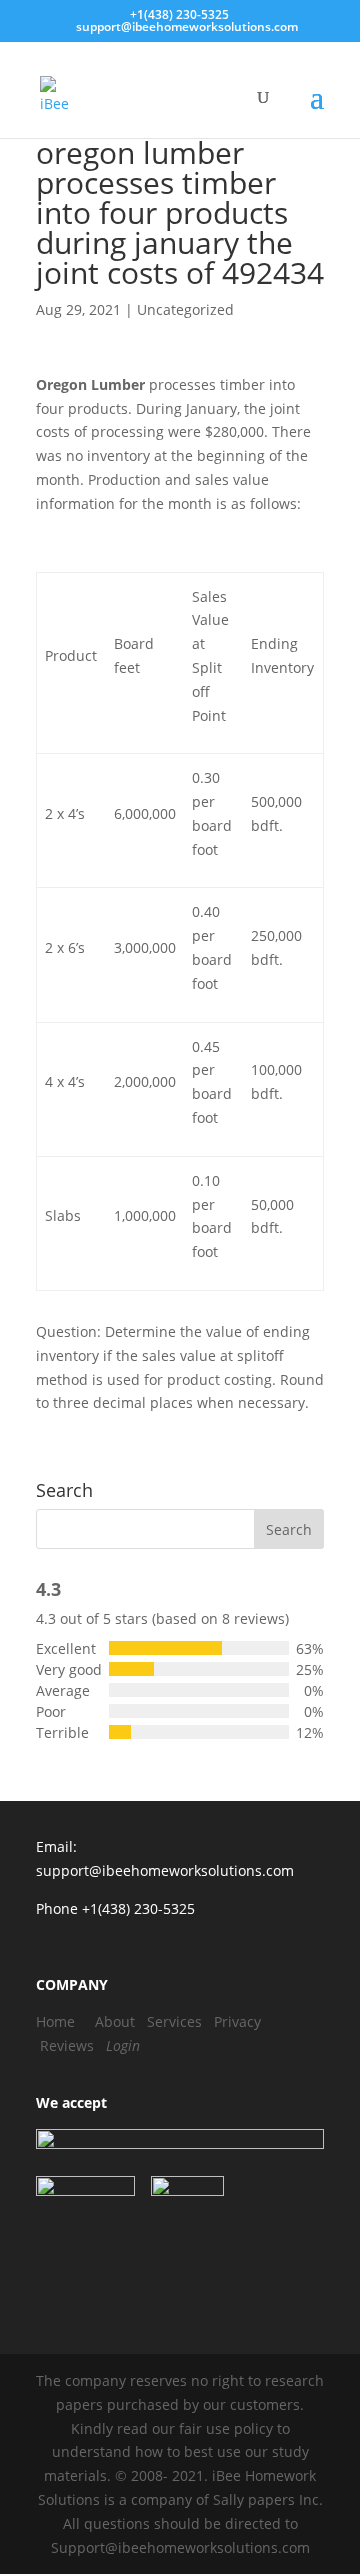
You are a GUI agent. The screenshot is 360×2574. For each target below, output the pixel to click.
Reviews (67, 2045)
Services (174, 2021)
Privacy (237, 2021)
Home (55, 2021)
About (115, 2021)
